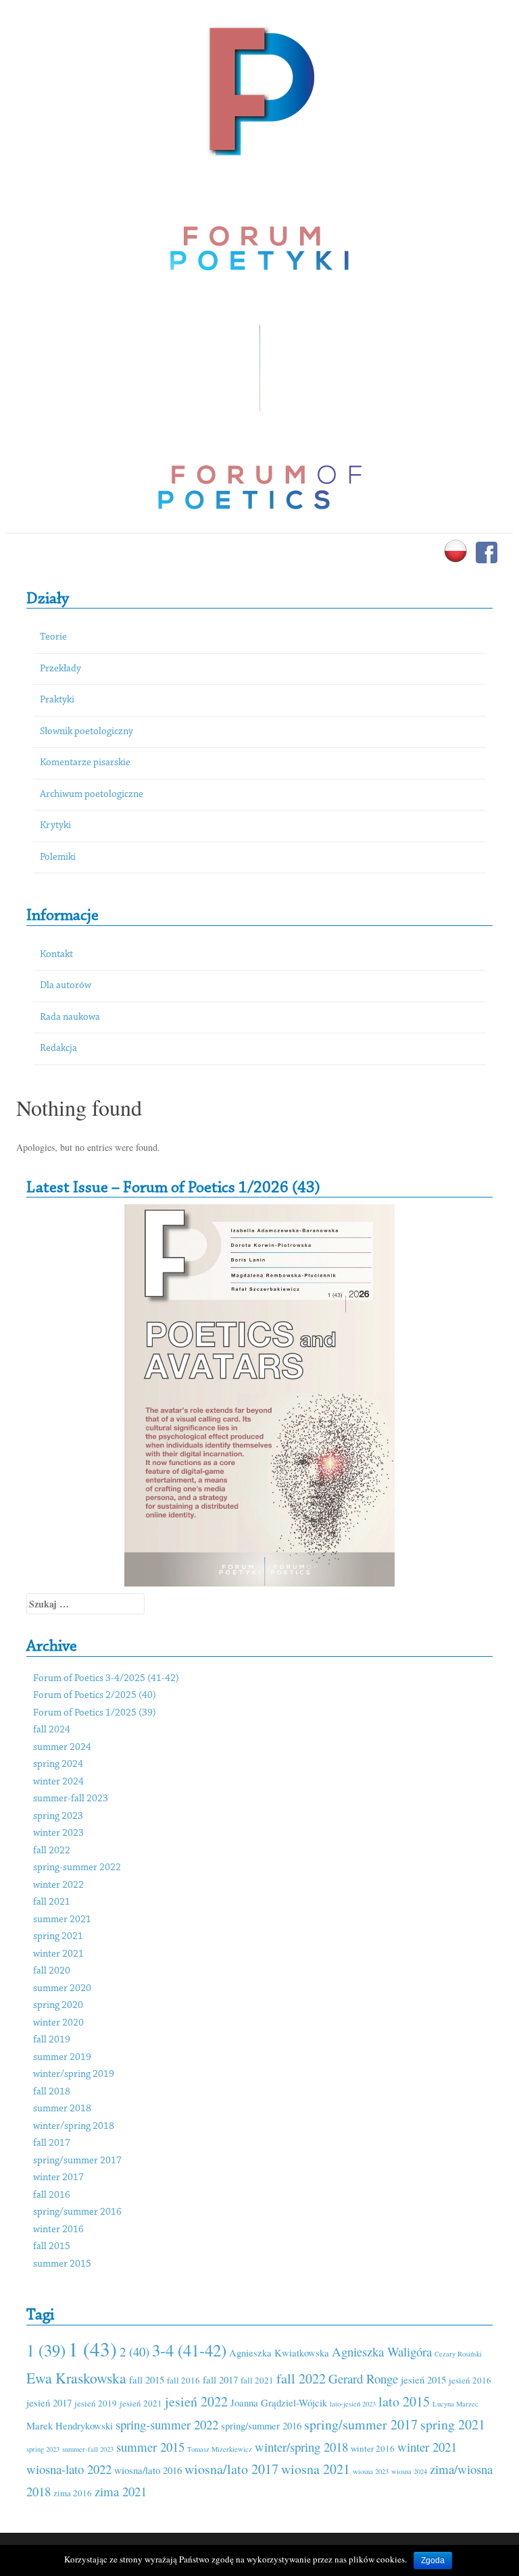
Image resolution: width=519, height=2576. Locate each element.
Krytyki (55, 826)
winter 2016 (58, 2230)
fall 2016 (52, 2195)
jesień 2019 (96, 2403)
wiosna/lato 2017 (231, 2469)
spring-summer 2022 (77, 1868)
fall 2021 (52, 1902)
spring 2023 (58, 1817)
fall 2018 (52, 2092)
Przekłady (60, 669)
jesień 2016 (470, 2380)
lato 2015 (404, 2401)
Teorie (53, 637)
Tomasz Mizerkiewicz (220, 2449)
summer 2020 (62, 1989)
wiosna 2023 (371, 2471)
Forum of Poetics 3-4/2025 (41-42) (106, 1679)
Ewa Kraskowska (76, 2378)
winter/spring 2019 (74, 2075)
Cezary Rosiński (458, 2354)
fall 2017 (52, 2143)
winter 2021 (58, 1954)
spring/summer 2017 (77, 2161)
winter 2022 (58, 1885)
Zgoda (433, 2560)
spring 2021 (58, 1937)
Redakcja (58, 1049)
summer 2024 (62, 1748)
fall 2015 (52, 2247)
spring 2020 (58, 2006)
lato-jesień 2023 (353, 2404)
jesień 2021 (141, 2403)
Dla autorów (66, 986)
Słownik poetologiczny (86, 732)
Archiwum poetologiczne (92, 795)
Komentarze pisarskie (85, 763)
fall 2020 (52, 1971)
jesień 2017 (49, 2402)
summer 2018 (62, 2109)
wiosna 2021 (316, 2469)
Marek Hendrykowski (70, 2425)
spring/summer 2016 (77, 2212)
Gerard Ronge (363, 2378)
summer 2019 (62, 2058)
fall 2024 (52, 1730)
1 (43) (93, 2349)
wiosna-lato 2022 (69, 2469)
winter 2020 (58, 2023)
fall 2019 (52, 2040)
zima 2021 (121, 2491)
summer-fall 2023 (71, 1799)
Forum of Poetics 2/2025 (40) (95, 1696)
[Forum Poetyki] (260, 89)
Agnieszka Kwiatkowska (279, 2352)
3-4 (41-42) (189, 2350)
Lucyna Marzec (455, 2404)
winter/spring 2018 (74, 2127)
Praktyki (57, 700)
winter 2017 (58, 2178)
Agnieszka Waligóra (382, 2351)
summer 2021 (62, 1920)
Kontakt (56, 955)
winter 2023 (58, 1833)
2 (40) (134, 2351)
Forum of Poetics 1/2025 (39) (95, 1713)
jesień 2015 (423, 2379)
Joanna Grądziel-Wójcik (279, 2402)
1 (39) (46, 2350)
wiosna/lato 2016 (148, 2470)
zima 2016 (73, 2493)
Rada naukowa (70, 1017)
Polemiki (58, 857)
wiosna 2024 (409, 2471)
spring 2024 (58, 1764)
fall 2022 (52, 1851)
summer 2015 (62, 2264)
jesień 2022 (196, 2401)
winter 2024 (58, 1782)
